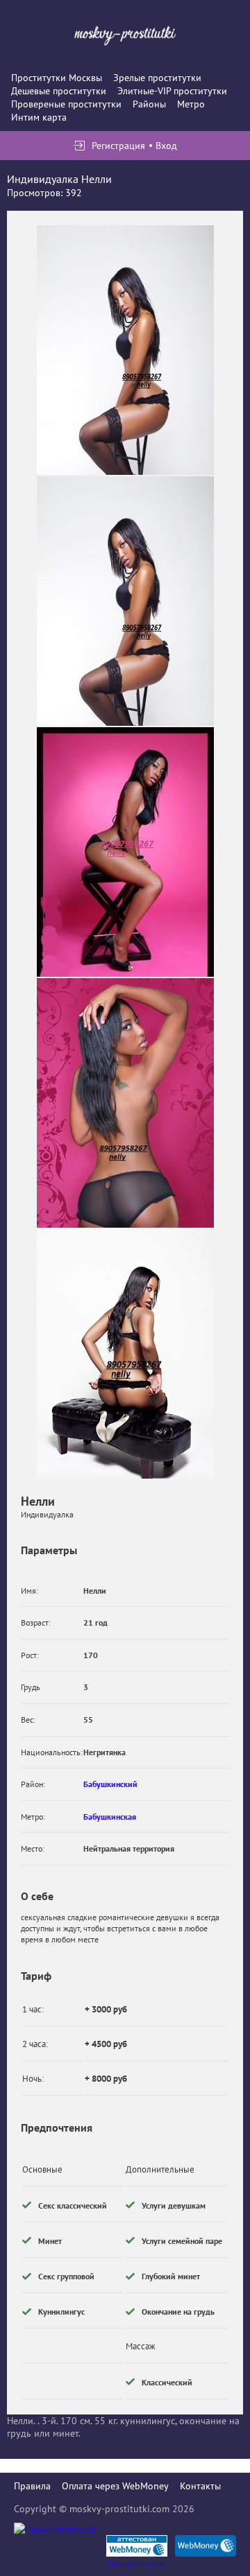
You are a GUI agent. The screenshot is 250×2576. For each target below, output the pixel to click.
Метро (191, 104)
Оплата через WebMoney (115, 2486)
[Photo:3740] (125, 350)
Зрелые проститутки (157, 78)
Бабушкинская (110, 1817)
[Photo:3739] (125, 1354)
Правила (32, 2486)
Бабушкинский (110, 1784)
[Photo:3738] (125, 1103)
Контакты (200, 2486)
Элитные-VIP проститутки (172, 91)
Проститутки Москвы (57, 78)
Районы (149, 104)
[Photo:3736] (125, 601)
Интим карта (39, 117)
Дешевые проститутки (59, 91)
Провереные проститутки (66, 104)
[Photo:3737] (125, 852)
